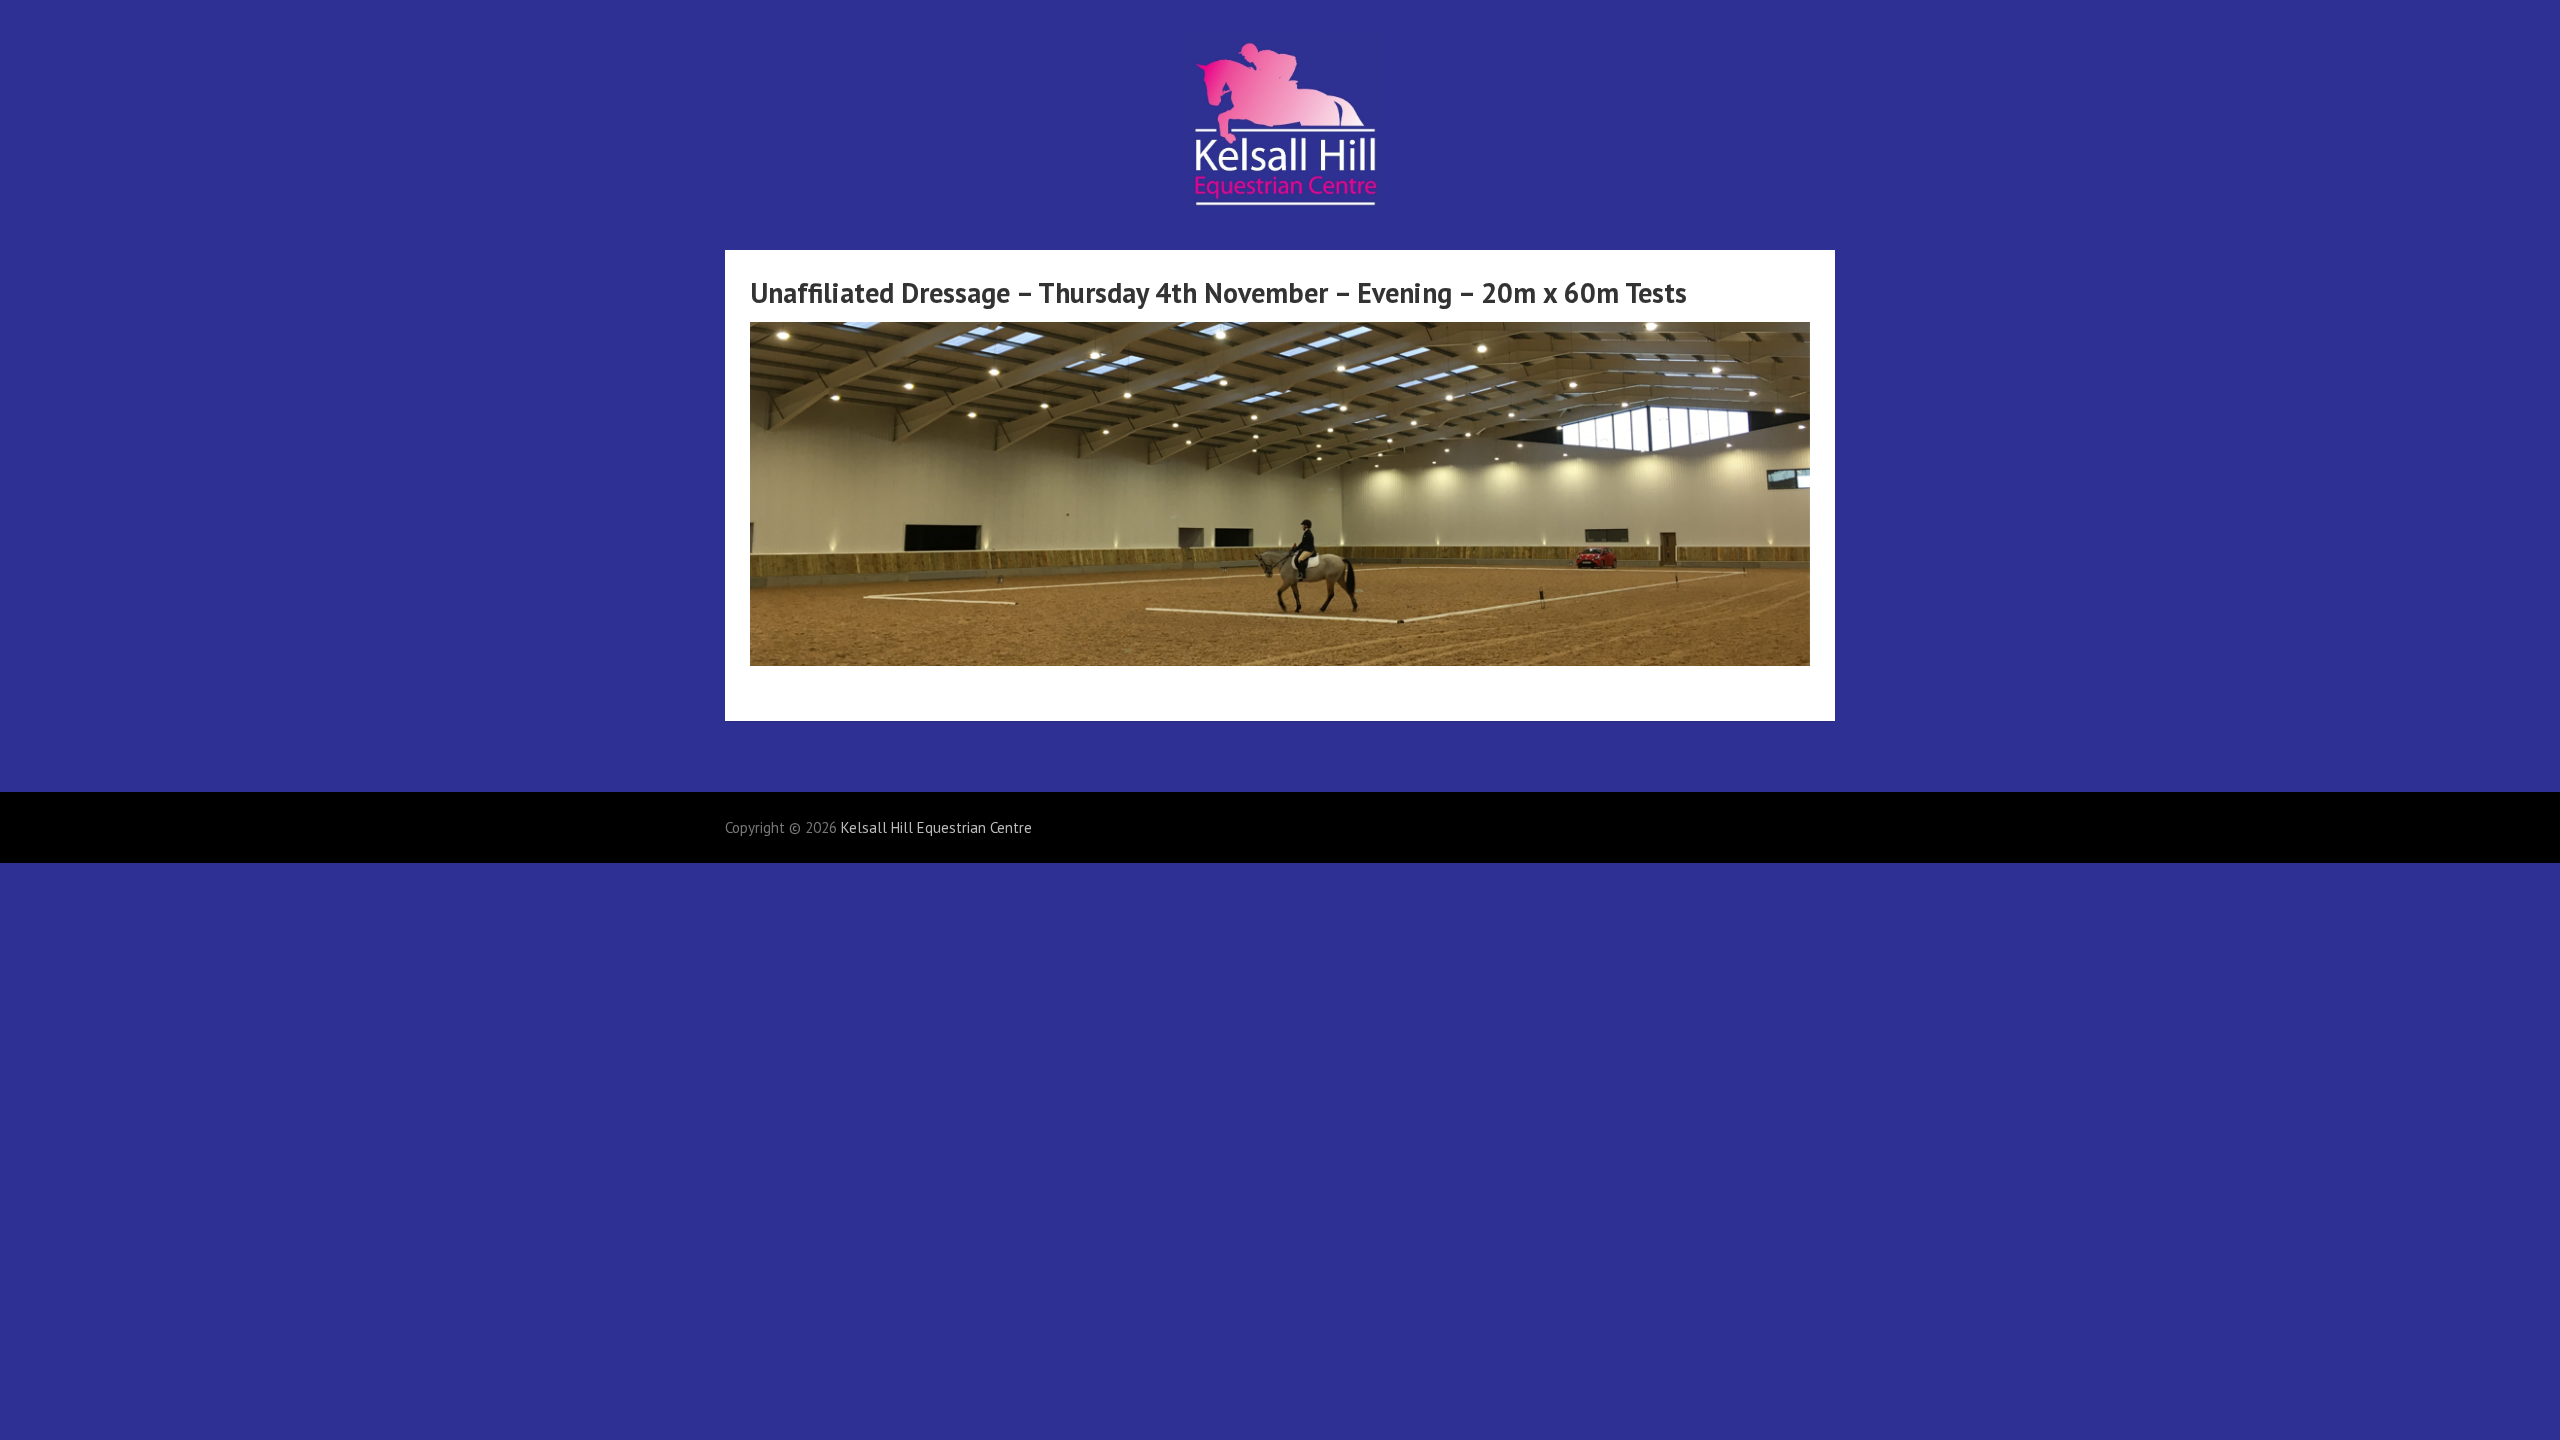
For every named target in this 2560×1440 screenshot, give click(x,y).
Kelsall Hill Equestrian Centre (936, 827)
